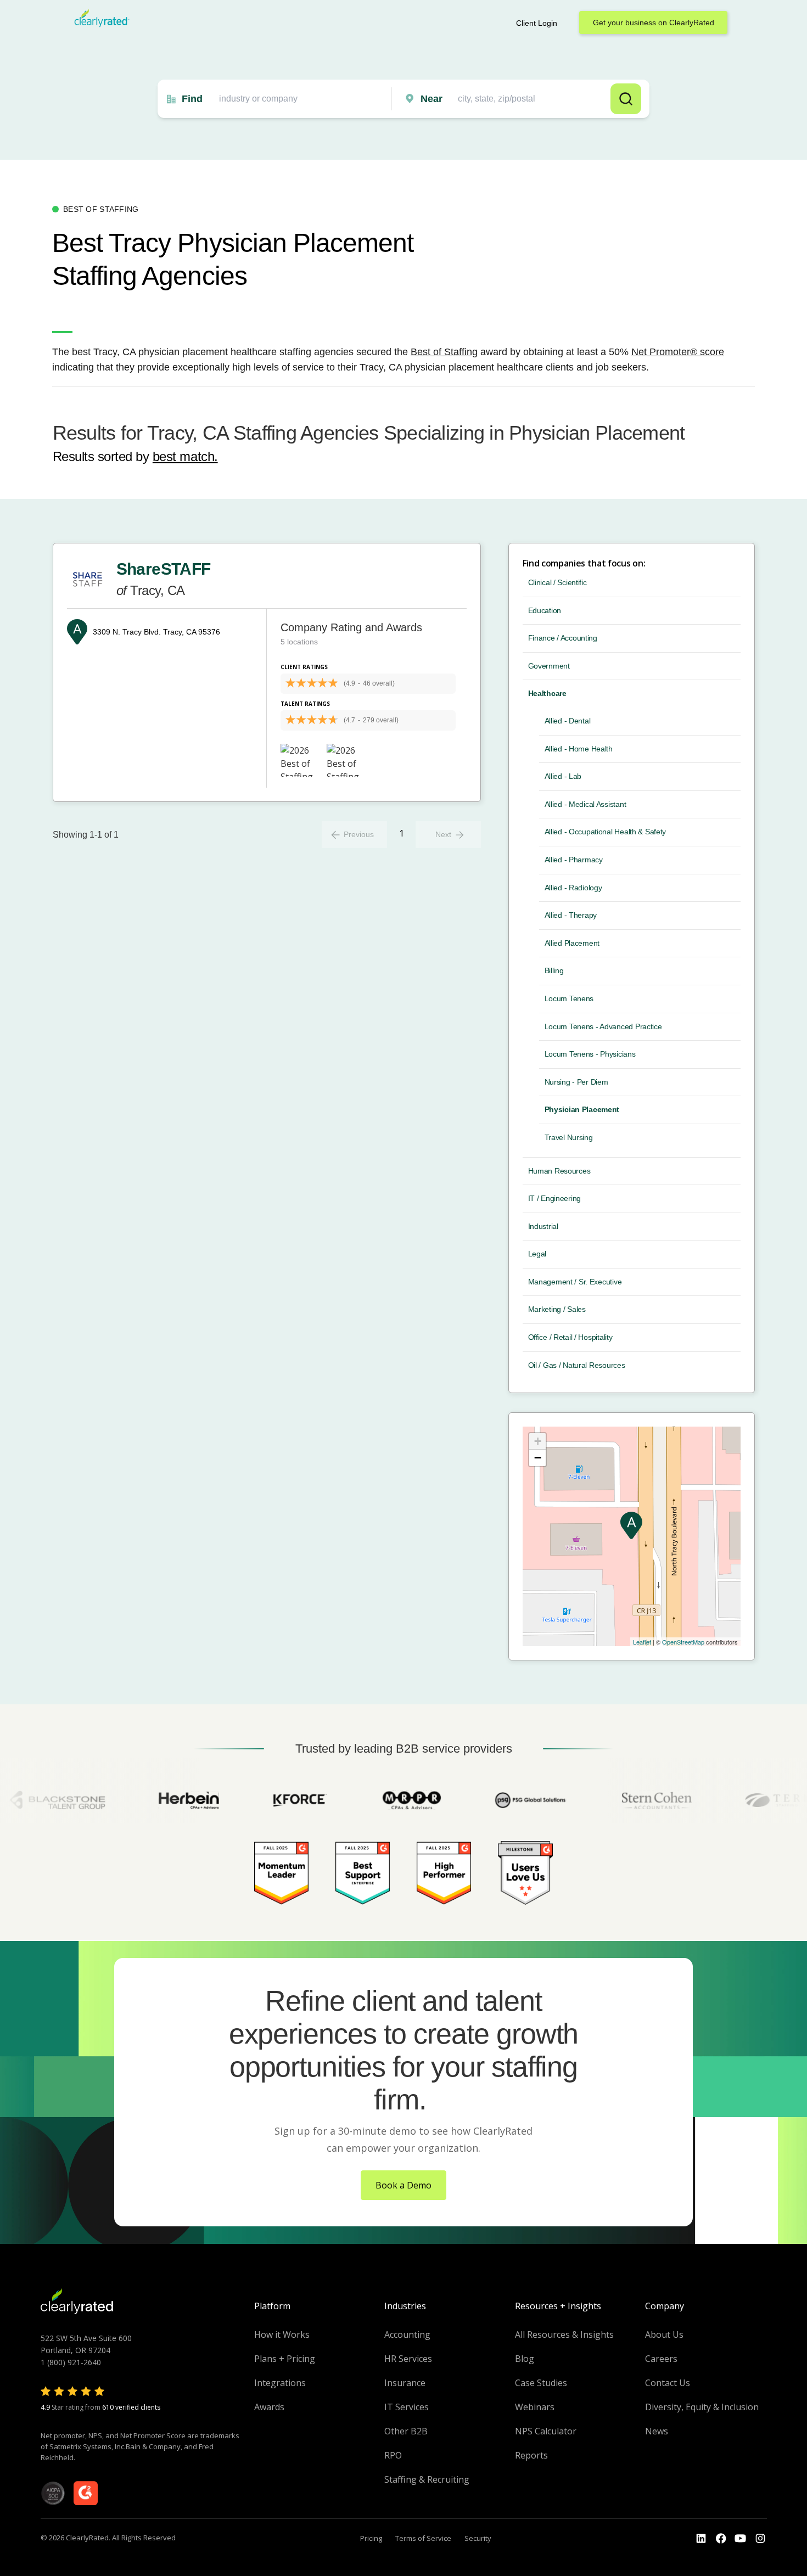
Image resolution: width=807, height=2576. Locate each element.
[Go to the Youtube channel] (741, 2539)
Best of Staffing (444, 352)
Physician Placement (582, 1109)
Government (549, 666)
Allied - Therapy (571, 915)
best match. (185, 456)
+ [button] (538, 1441)
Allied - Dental (568, 721)
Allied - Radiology (573, 888)
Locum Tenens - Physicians (590, 1054)
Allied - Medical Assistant (585, 804)
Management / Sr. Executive (575, 1282)
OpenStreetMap (683, 1642)
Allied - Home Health (579, 749)
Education (545, 610)
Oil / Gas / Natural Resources (577, 1365)
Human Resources (559, 1171)
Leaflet (642, 1642)
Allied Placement (572, 943)
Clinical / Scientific (557, 582)
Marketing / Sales (557, 1309)
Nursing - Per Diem (576, 1082)
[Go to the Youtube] (721, 2539)
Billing (554, 970)
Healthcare (547, 693)
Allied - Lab (563, 776)
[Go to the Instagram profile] (760, 2539)
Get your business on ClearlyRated (654, 23)
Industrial (543, 1226)
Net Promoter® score (678, 352)
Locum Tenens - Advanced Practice (603, 1026)
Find (192, 99)
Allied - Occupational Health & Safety (606, 832)
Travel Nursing (569, 1137)
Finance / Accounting (563, 638)
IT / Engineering (555, 1198)
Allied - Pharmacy (574, 860)
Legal (537, 1254)
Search (626, 99)
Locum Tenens (569, 998)
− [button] (538, 1458)
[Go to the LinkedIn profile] (701, 2539)
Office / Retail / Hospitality (570, 1337)
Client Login (537, 23)
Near (431, 99)
